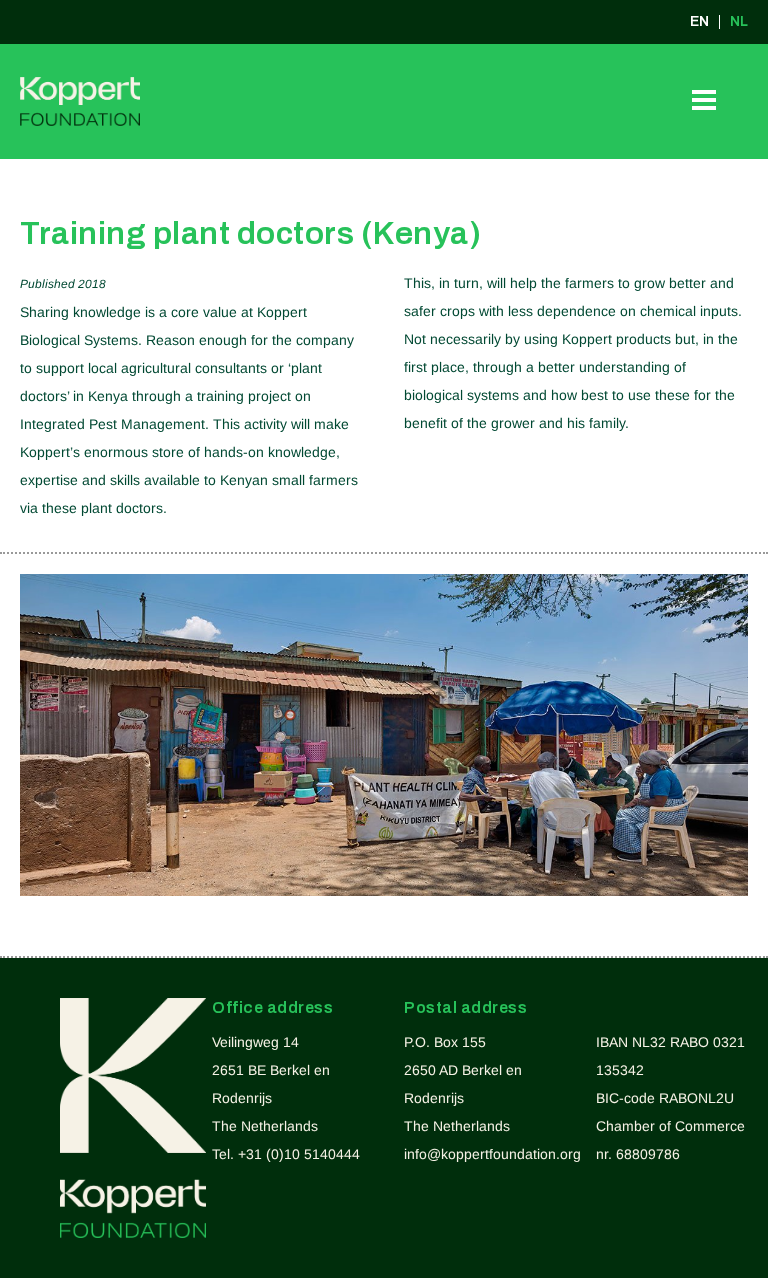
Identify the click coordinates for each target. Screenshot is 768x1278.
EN (699, 22)
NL (739, 22)
